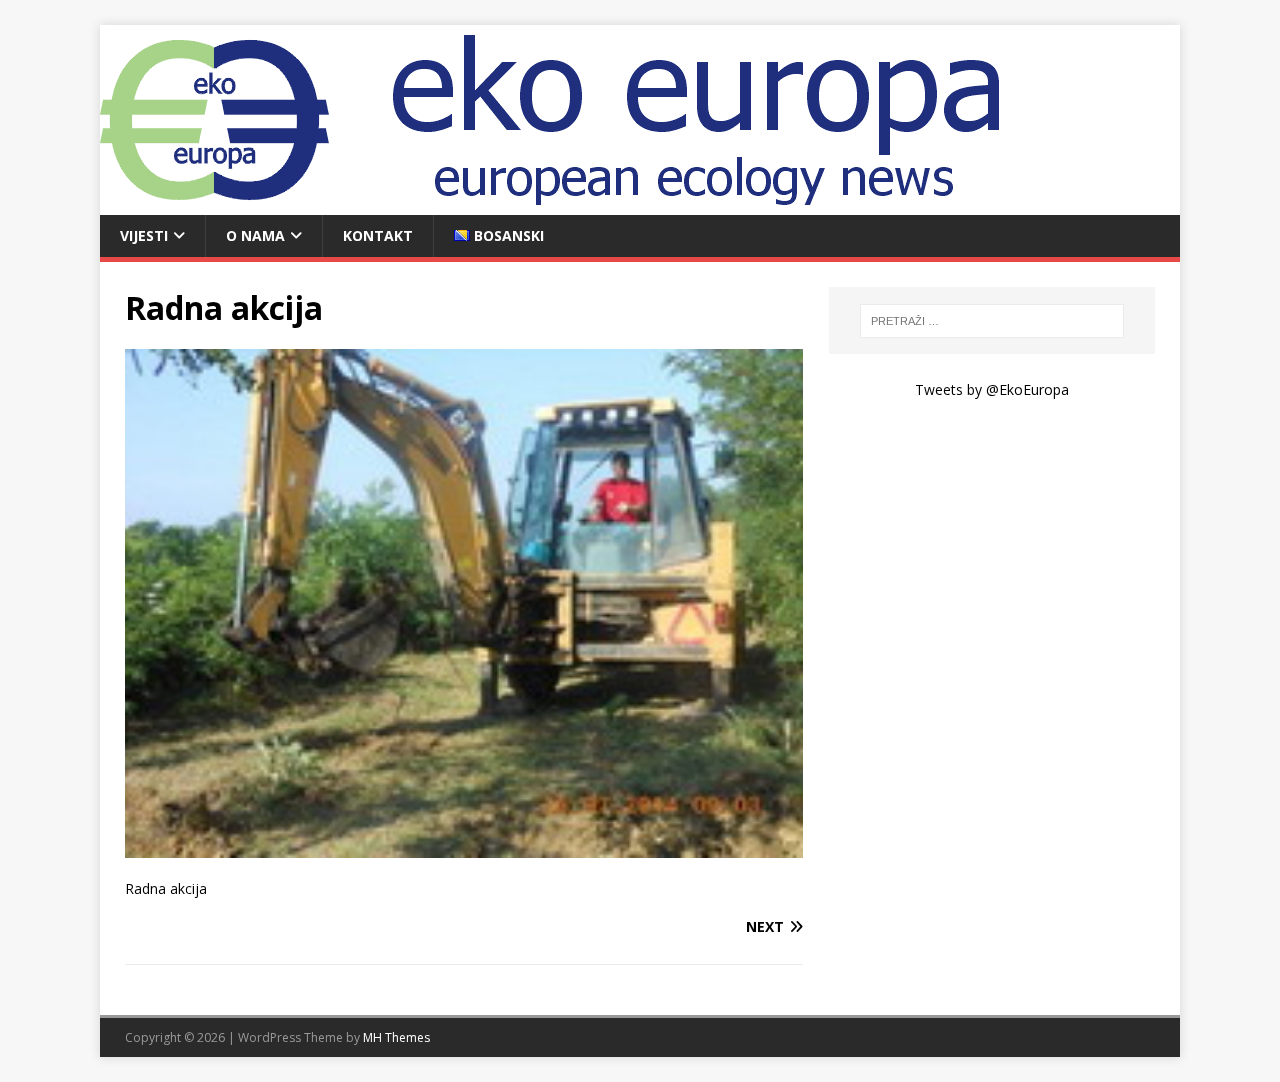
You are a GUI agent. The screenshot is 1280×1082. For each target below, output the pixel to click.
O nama (255, 235)
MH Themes (396, 1037)
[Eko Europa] (580, 203)
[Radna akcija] (464, 845)
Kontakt (378, 235)
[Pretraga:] (992, 321)
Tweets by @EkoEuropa (992, 389)
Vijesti (144, 235)
